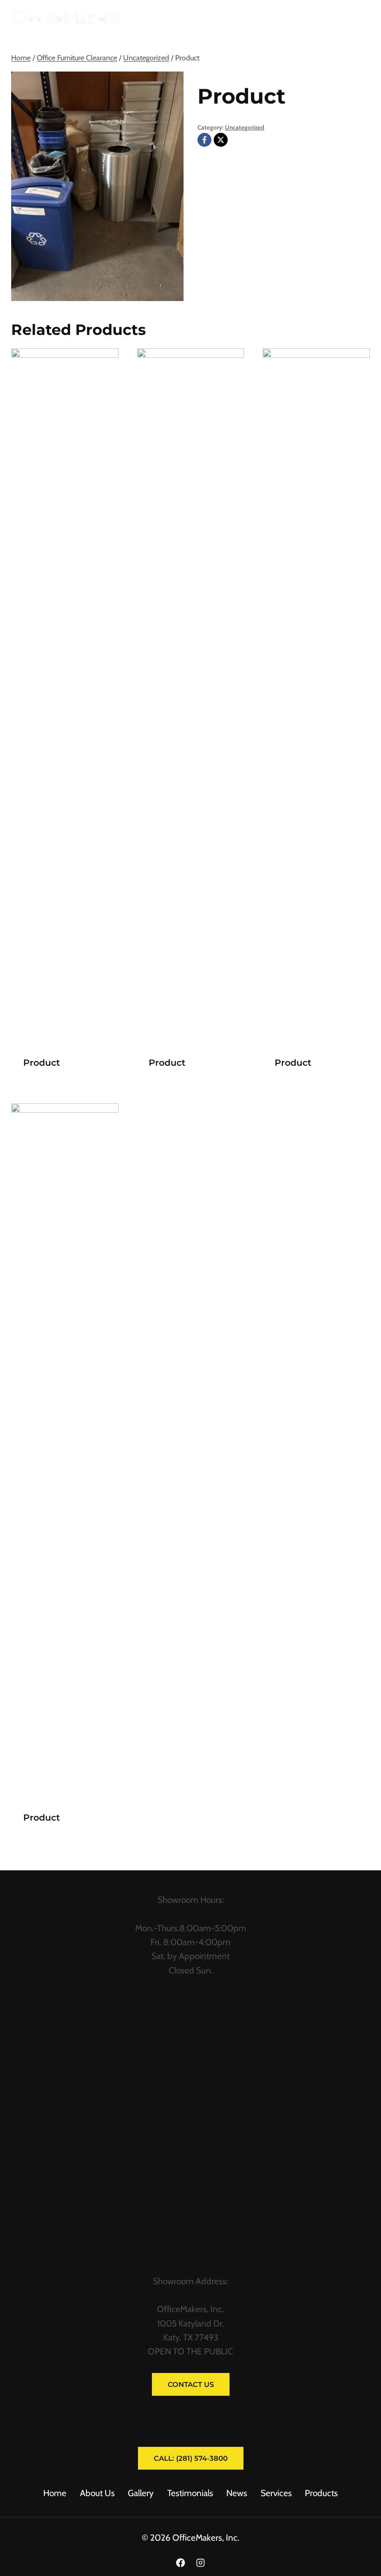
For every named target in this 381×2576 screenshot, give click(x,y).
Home (55, 2493)
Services (276, 2493)
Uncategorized (245, 127)
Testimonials (190, 2493)
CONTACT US (190, 2013)
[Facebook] (204, 140)
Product (42, 1063)
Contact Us (191, 2384)
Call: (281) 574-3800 (191, 2458)
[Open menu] (359, 18)
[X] (221, 140)
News (237, 2493)
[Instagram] (201, 2563)
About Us (97, 2493)
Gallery (141, 2493)
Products (321, 2493)
